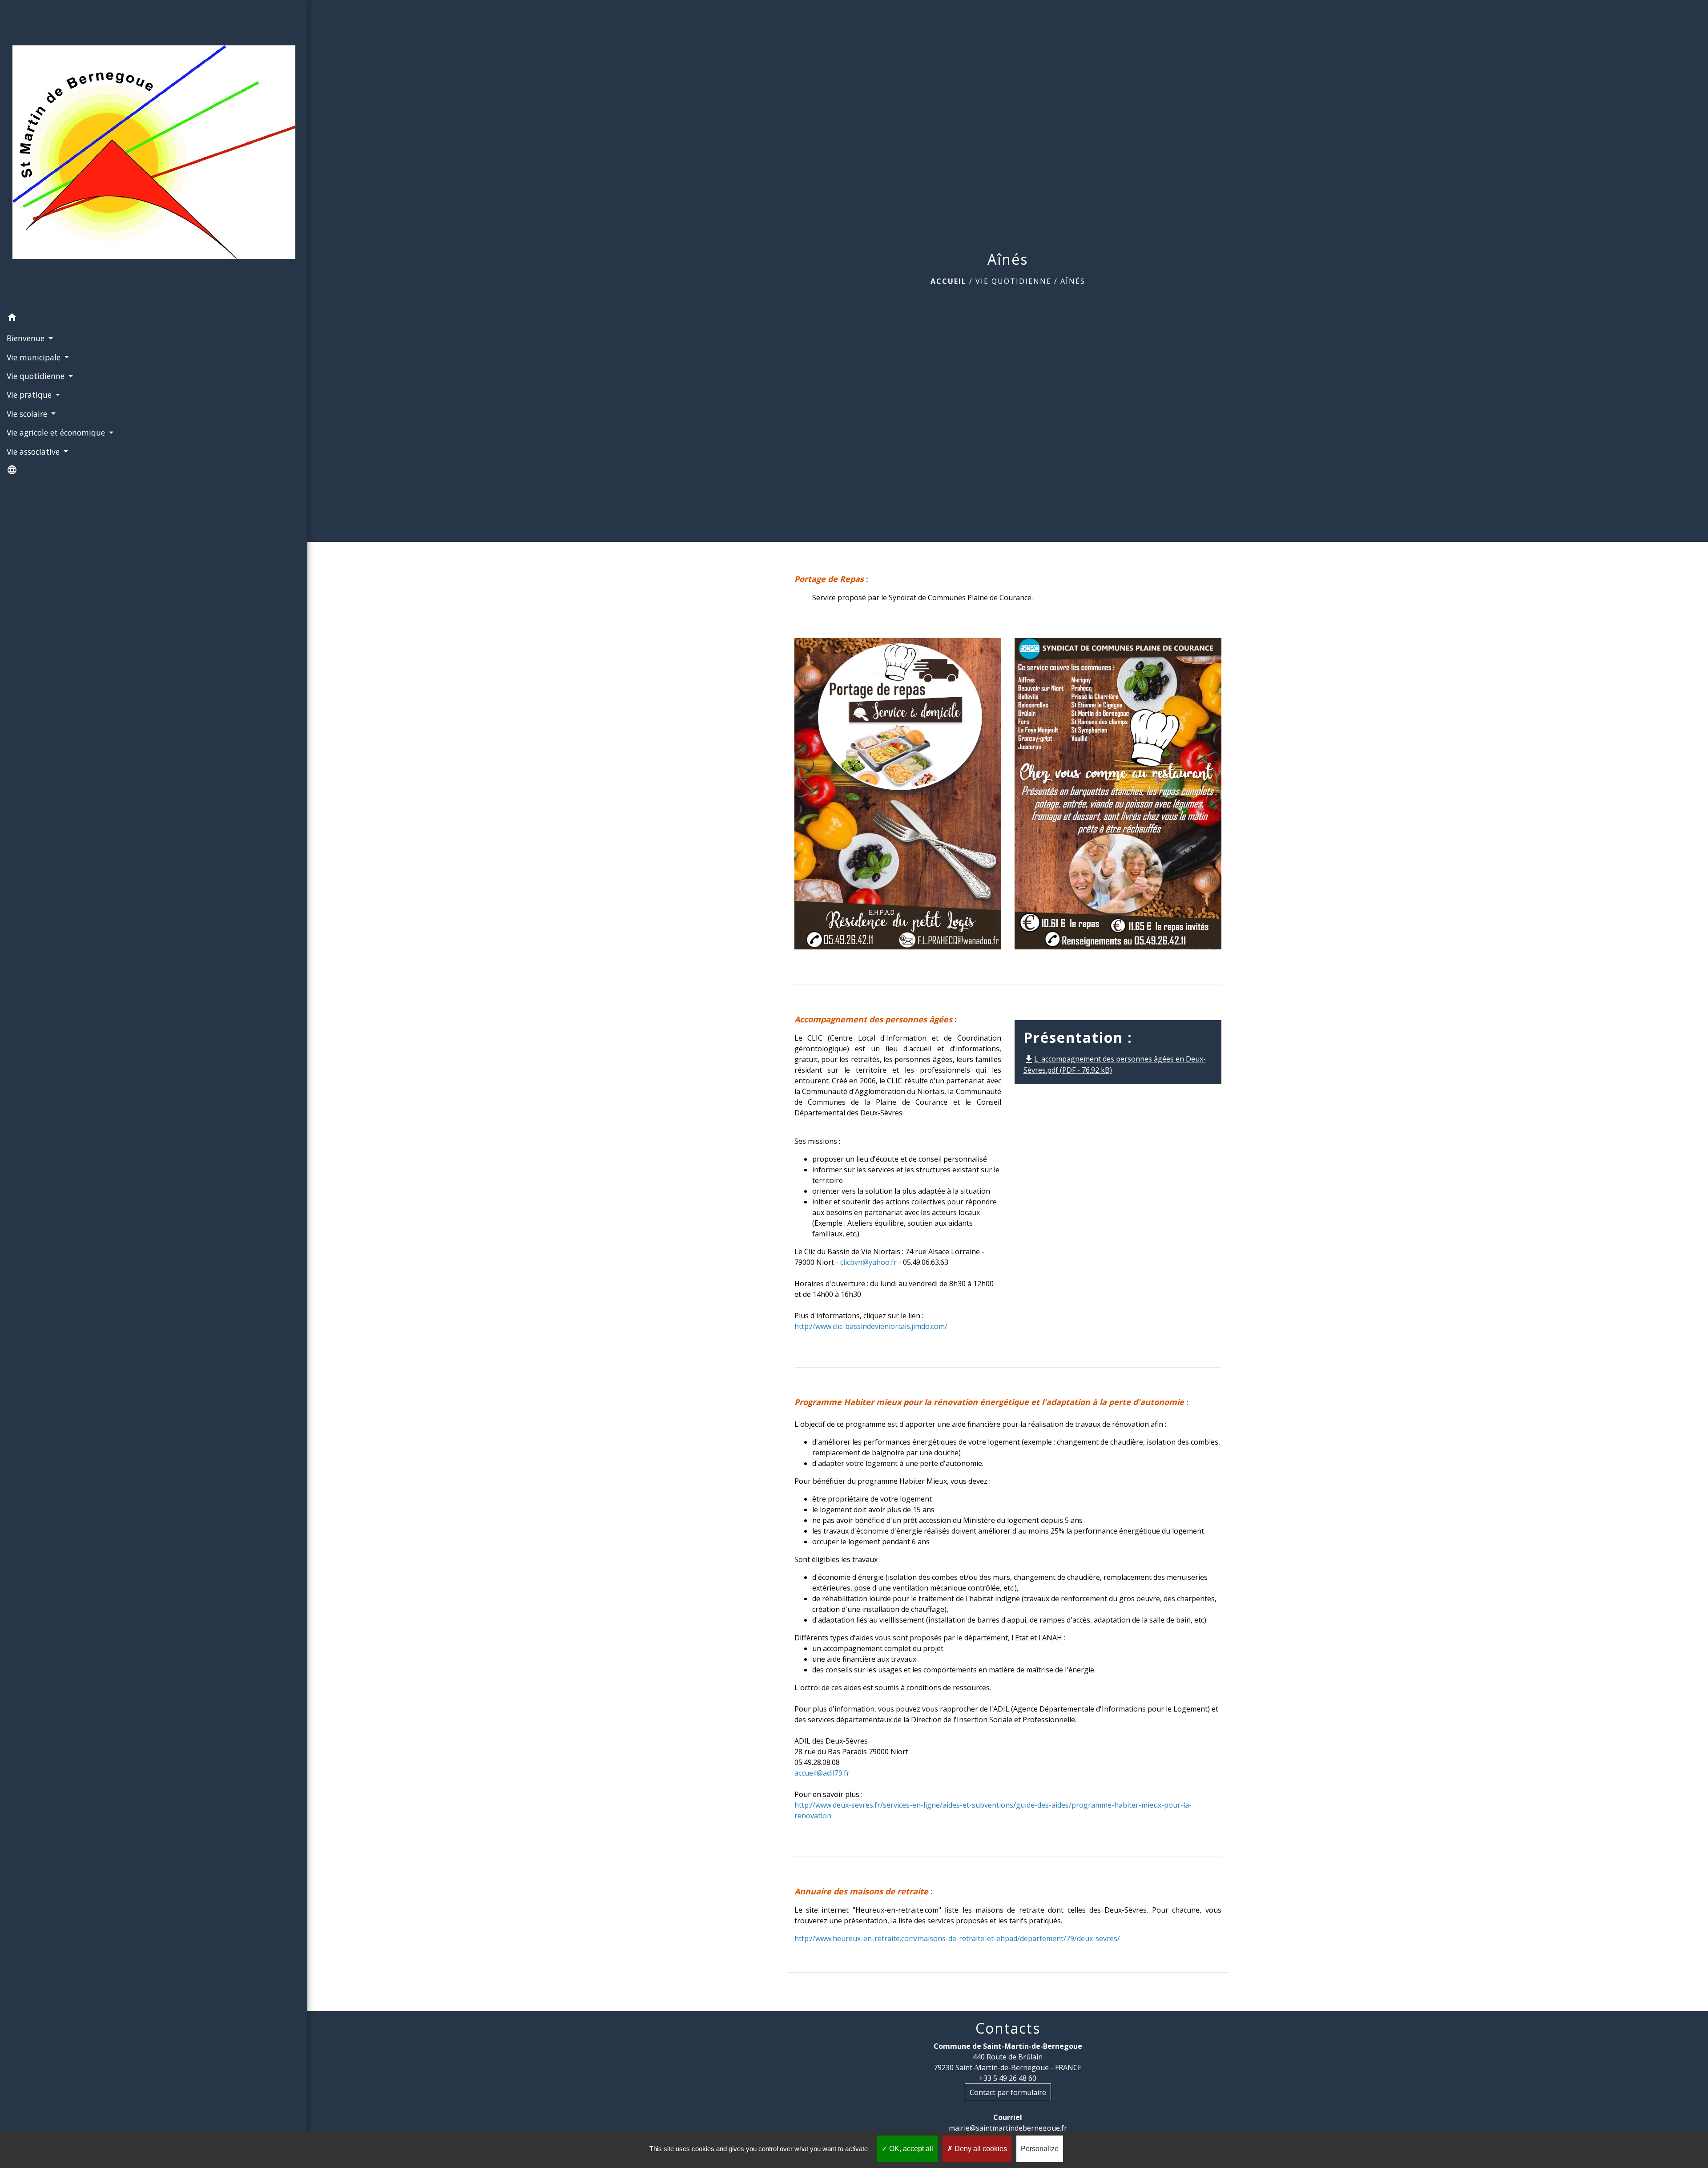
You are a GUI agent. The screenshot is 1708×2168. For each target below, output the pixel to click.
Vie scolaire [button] (28, 414)
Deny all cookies (980, 2149)
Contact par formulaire (1008, 2092)
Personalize (1040, 2149)
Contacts (1008, 2028)
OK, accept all (910, 2149)
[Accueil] (154, 154)
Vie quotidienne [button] (37, 376)
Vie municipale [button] (35, 357)
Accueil (949, 281)
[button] (154, 319)
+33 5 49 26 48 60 (1008, 2078)
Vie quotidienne (1013, 281)
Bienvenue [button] (27, 338)
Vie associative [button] (34, 452)
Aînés (1073, 281)
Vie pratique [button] (30, 395)
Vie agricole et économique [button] (57, 432)
